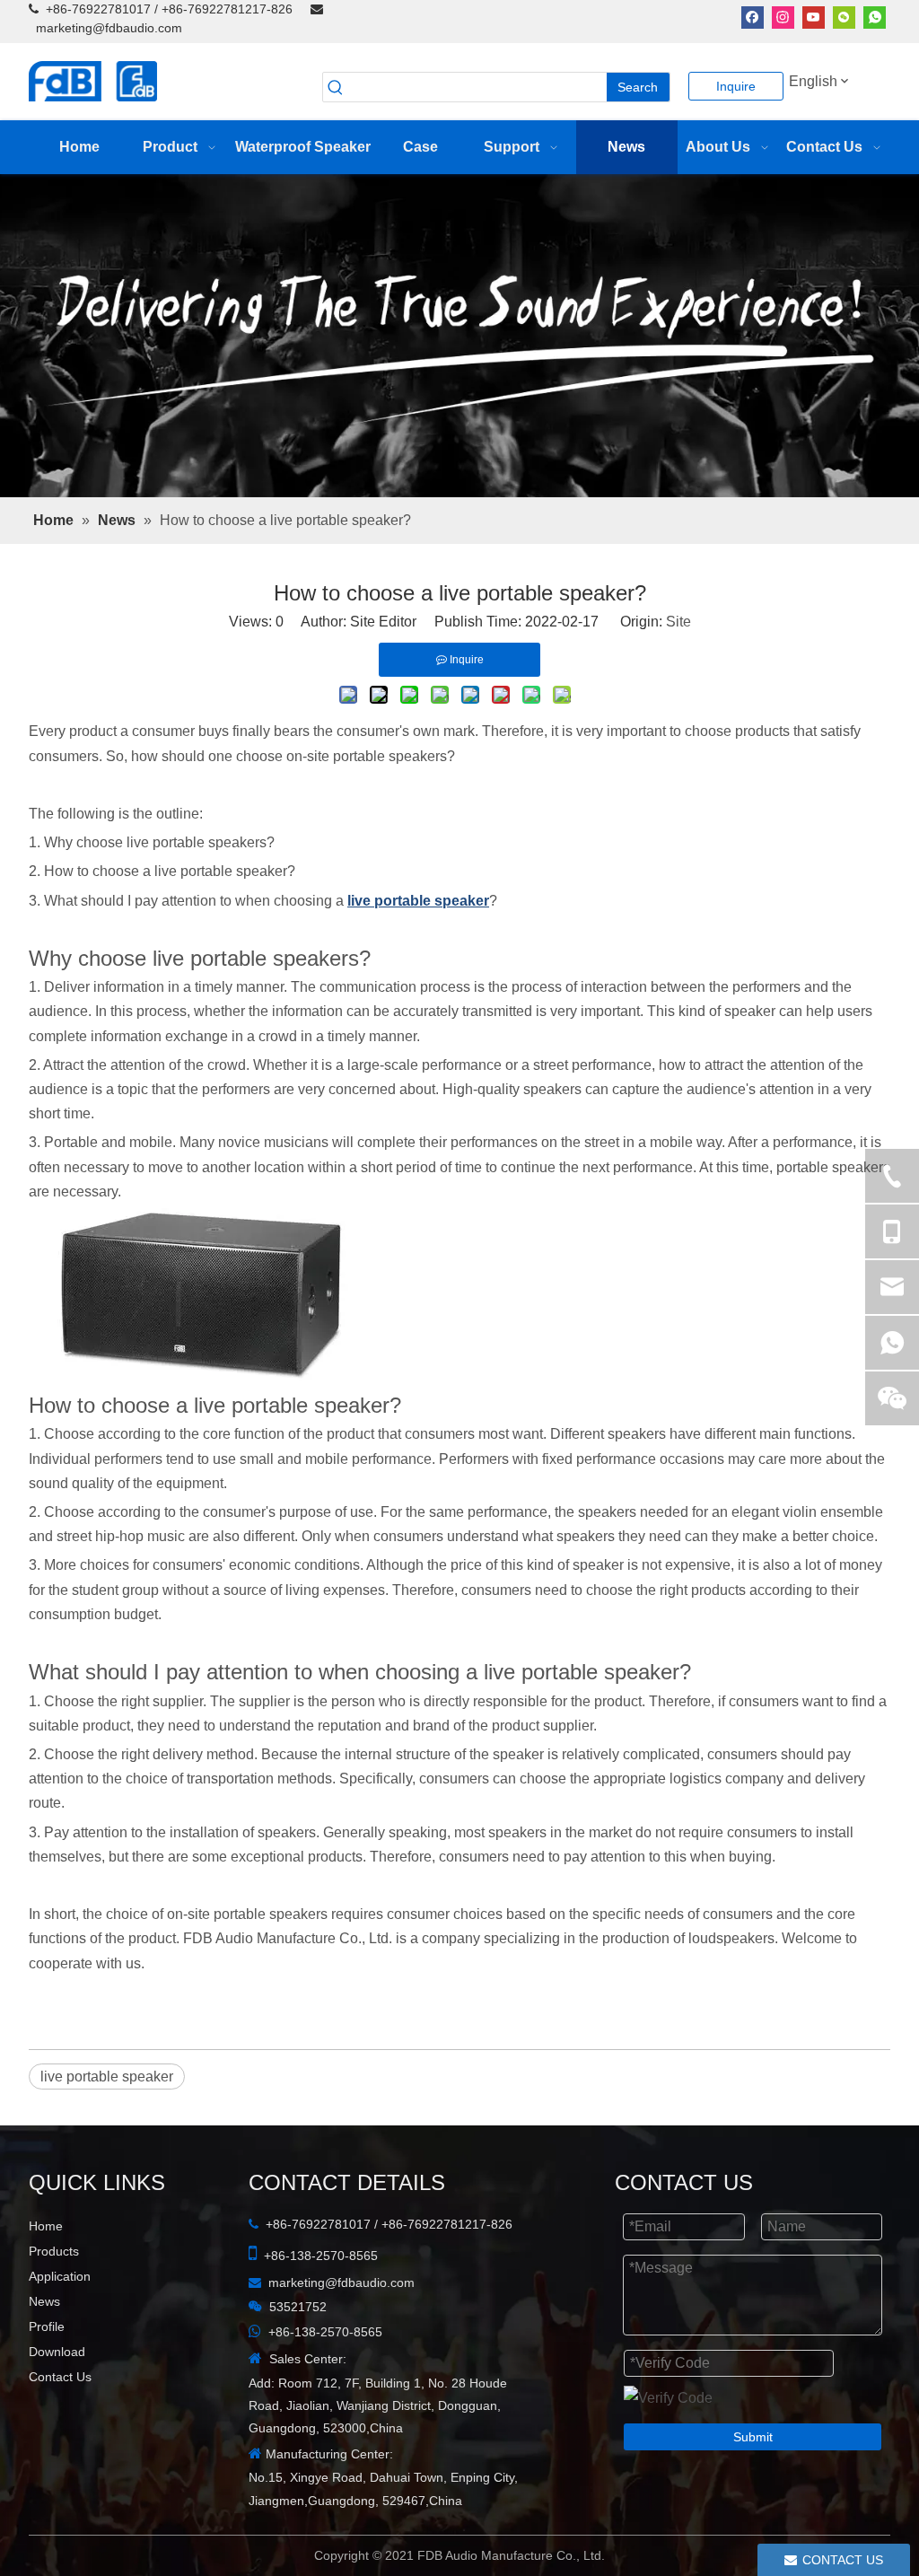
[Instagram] (783, 17)
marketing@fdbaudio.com (109, 28)
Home (46, 2226)
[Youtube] (814, 17)
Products (54, 2251)
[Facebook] (753, 17)
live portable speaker (107, 2077)
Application (60, 2276)
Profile (47, 2326)
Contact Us (60, 2377)
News (44, 2301)
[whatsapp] (875, 17)
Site (678, 622)
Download (57, 2352)
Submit (753, 2437)
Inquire (736, 86)
